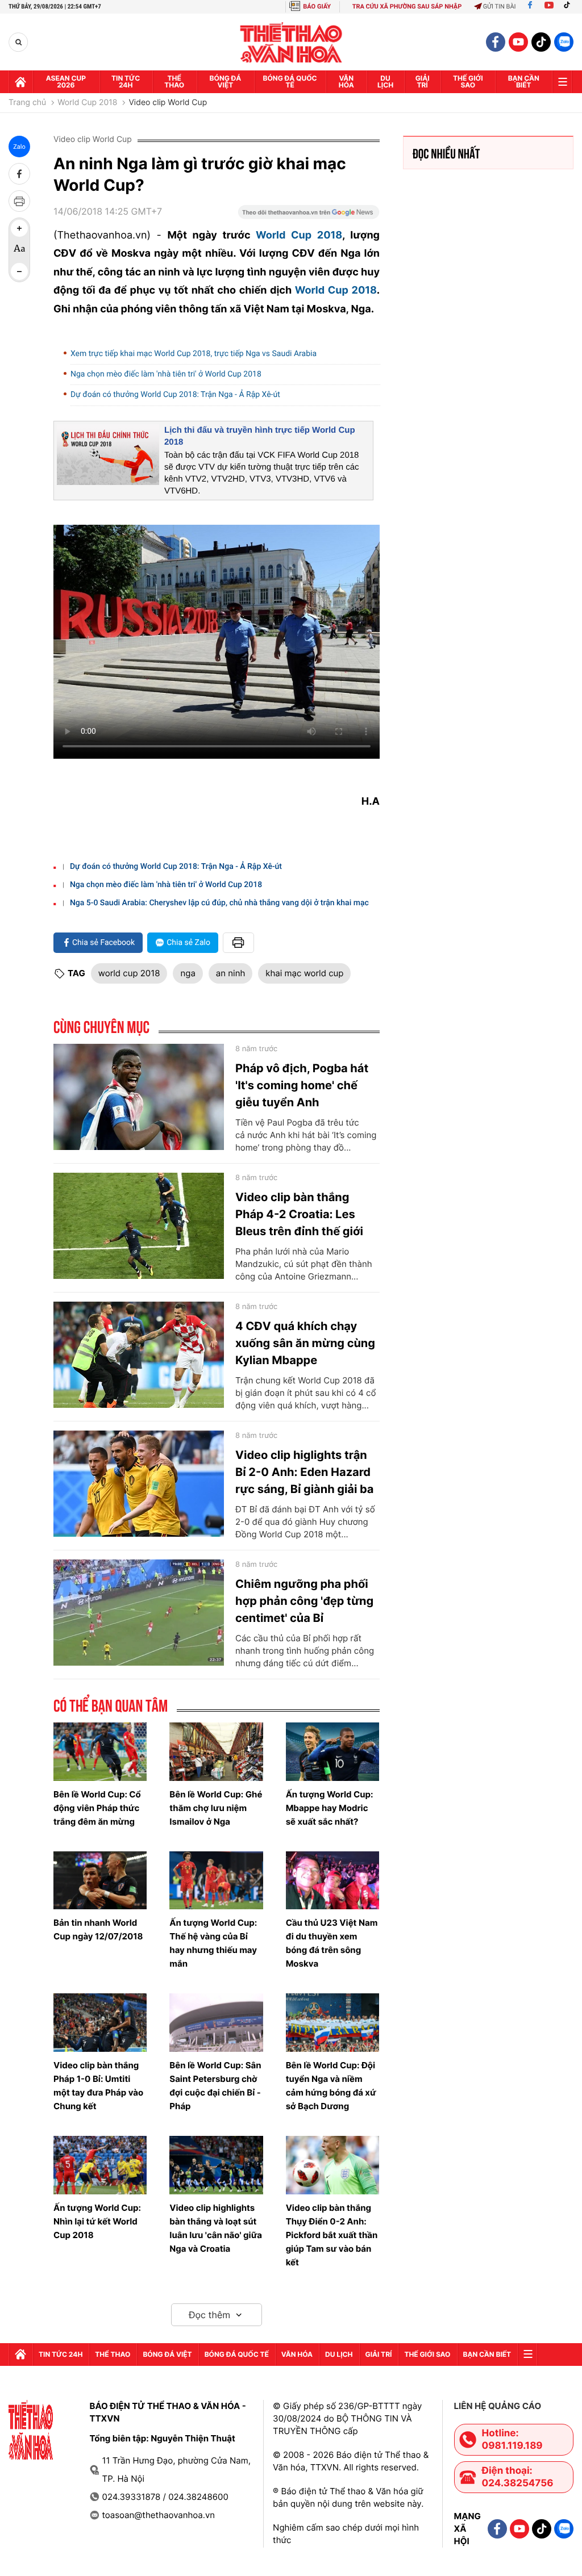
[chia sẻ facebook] (19, 174)
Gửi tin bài (500, 7)
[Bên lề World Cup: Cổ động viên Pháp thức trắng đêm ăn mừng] (100, 1752)
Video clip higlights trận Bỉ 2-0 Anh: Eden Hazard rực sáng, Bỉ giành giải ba (304, 1472)
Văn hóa (346, 81)
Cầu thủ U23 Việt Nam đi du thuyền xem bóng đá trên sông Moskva (332, 1943)
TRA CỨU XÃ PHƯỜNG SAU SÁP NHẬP (407, 7)
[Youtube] (549, 7)
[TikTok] (569, 7)
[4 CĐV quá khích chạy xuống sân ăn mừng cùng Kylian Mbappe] (139, 1355)
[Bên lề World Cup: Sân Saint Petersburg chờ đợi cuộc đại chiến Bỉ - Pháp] (216, 2023)
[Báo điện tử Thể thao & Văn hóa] (291, 42)
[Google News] (309, 216)
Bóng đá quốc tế (290, 81)
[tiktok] (541, 42)
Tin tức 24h (126, 81)
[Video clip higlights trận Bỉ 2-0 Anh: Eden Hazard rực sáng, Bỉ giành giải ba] (139, 1484)
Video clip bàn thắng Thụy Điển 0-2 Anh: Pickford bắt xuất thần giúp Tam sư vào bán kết (332, 2235)
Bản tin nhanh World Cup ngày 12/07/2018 (98, 1929)
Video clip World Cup (168, 103)
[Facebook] (530, 7)
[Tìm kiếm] (18, 42)
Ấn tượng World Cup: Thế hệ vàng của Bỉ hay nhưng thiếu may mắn (213, 1943)
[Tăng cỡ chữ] (19, 228)
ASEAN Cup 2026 (66, 81)
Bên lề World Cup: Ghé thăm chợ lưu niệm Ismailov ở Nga (216, 1808)
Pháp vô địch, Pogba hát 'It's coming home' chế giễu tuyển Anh (302, 1085)
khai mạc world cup (304, 973)
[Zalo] (564, 42)
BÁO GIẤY (317, 7)
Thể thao (174, 81)
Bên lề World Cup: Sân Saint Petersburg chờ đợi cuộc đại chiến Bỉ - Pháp (215, 2086)
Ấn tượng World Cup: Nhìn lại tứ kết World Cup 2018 (97, 2221)
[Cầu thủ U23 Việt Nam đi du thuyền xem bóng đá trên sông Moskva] (332, 1881)
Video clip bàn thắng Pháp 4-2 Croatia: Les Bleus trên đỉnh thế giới (299, 1214)
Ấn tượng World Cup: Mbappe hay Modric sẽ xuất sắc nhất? (330, 1808)
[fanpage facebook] (496, 42)
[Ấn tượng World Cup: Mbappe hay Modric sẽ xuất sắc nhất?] (332, 1752)
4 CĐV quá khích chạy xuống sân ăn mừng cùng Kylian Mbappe (305, 1343)
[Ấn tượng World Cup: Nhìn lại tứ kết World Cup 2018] (100, 2165)
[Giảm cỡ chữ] (19, 271)
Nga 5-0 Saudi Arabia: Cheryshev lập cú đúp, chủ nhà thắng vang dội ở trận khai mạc (219, 903)
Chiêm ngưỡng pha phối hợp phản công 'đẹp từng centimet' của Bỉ (304, 1601)
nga (188, 973)
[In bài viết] (19, 201)
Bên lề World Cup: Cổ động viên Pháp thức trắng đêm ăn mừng (97, 1808)
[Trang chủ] (20, 82)
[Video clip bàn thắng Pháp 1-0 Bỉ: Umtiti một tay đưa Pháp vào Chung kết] (100, 2023)
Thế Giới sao (468, 81)
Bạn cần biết (524, 81)
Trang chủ (27, 103)
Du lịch (385, 81)
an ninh (230, 973)
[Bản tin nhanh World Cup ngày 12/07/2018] (100, 1881)
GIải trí (423, 81)
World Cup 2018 (87, 103)
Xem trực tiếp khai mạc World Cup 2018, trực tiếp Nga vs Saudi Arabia (194, 354)
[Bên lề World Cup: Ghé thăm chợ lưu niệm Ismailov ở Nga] (216, 1752)
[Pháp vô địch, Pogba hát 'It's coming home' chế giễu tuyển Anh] (139, 1097)
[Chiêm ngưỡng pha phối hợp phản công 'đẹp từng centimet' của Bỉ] (139, 1613)
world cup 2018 (129, 973)
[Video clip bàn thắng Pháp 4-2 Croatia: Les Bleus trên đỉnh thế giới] (139, 1226)
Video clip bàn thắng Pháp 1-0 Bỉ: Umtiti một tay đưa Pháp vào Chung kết (98, 2086)
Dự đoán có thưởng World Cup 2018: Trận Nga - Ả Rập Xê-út (175, 395)
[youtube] (518, 42)
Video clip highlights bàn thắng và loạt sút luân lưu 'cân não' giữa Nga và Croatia (216, 2228)
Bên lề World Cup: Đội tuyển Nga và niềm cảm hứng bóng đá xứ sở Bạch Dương (331, 2086)
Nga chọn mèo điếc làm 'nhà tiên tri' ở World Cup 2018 (166, 374)
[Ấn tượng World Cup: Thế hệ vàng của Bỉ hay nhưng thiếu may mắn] (216, 1881)
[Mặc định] (19, 250)
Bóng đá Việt (226, 81)
